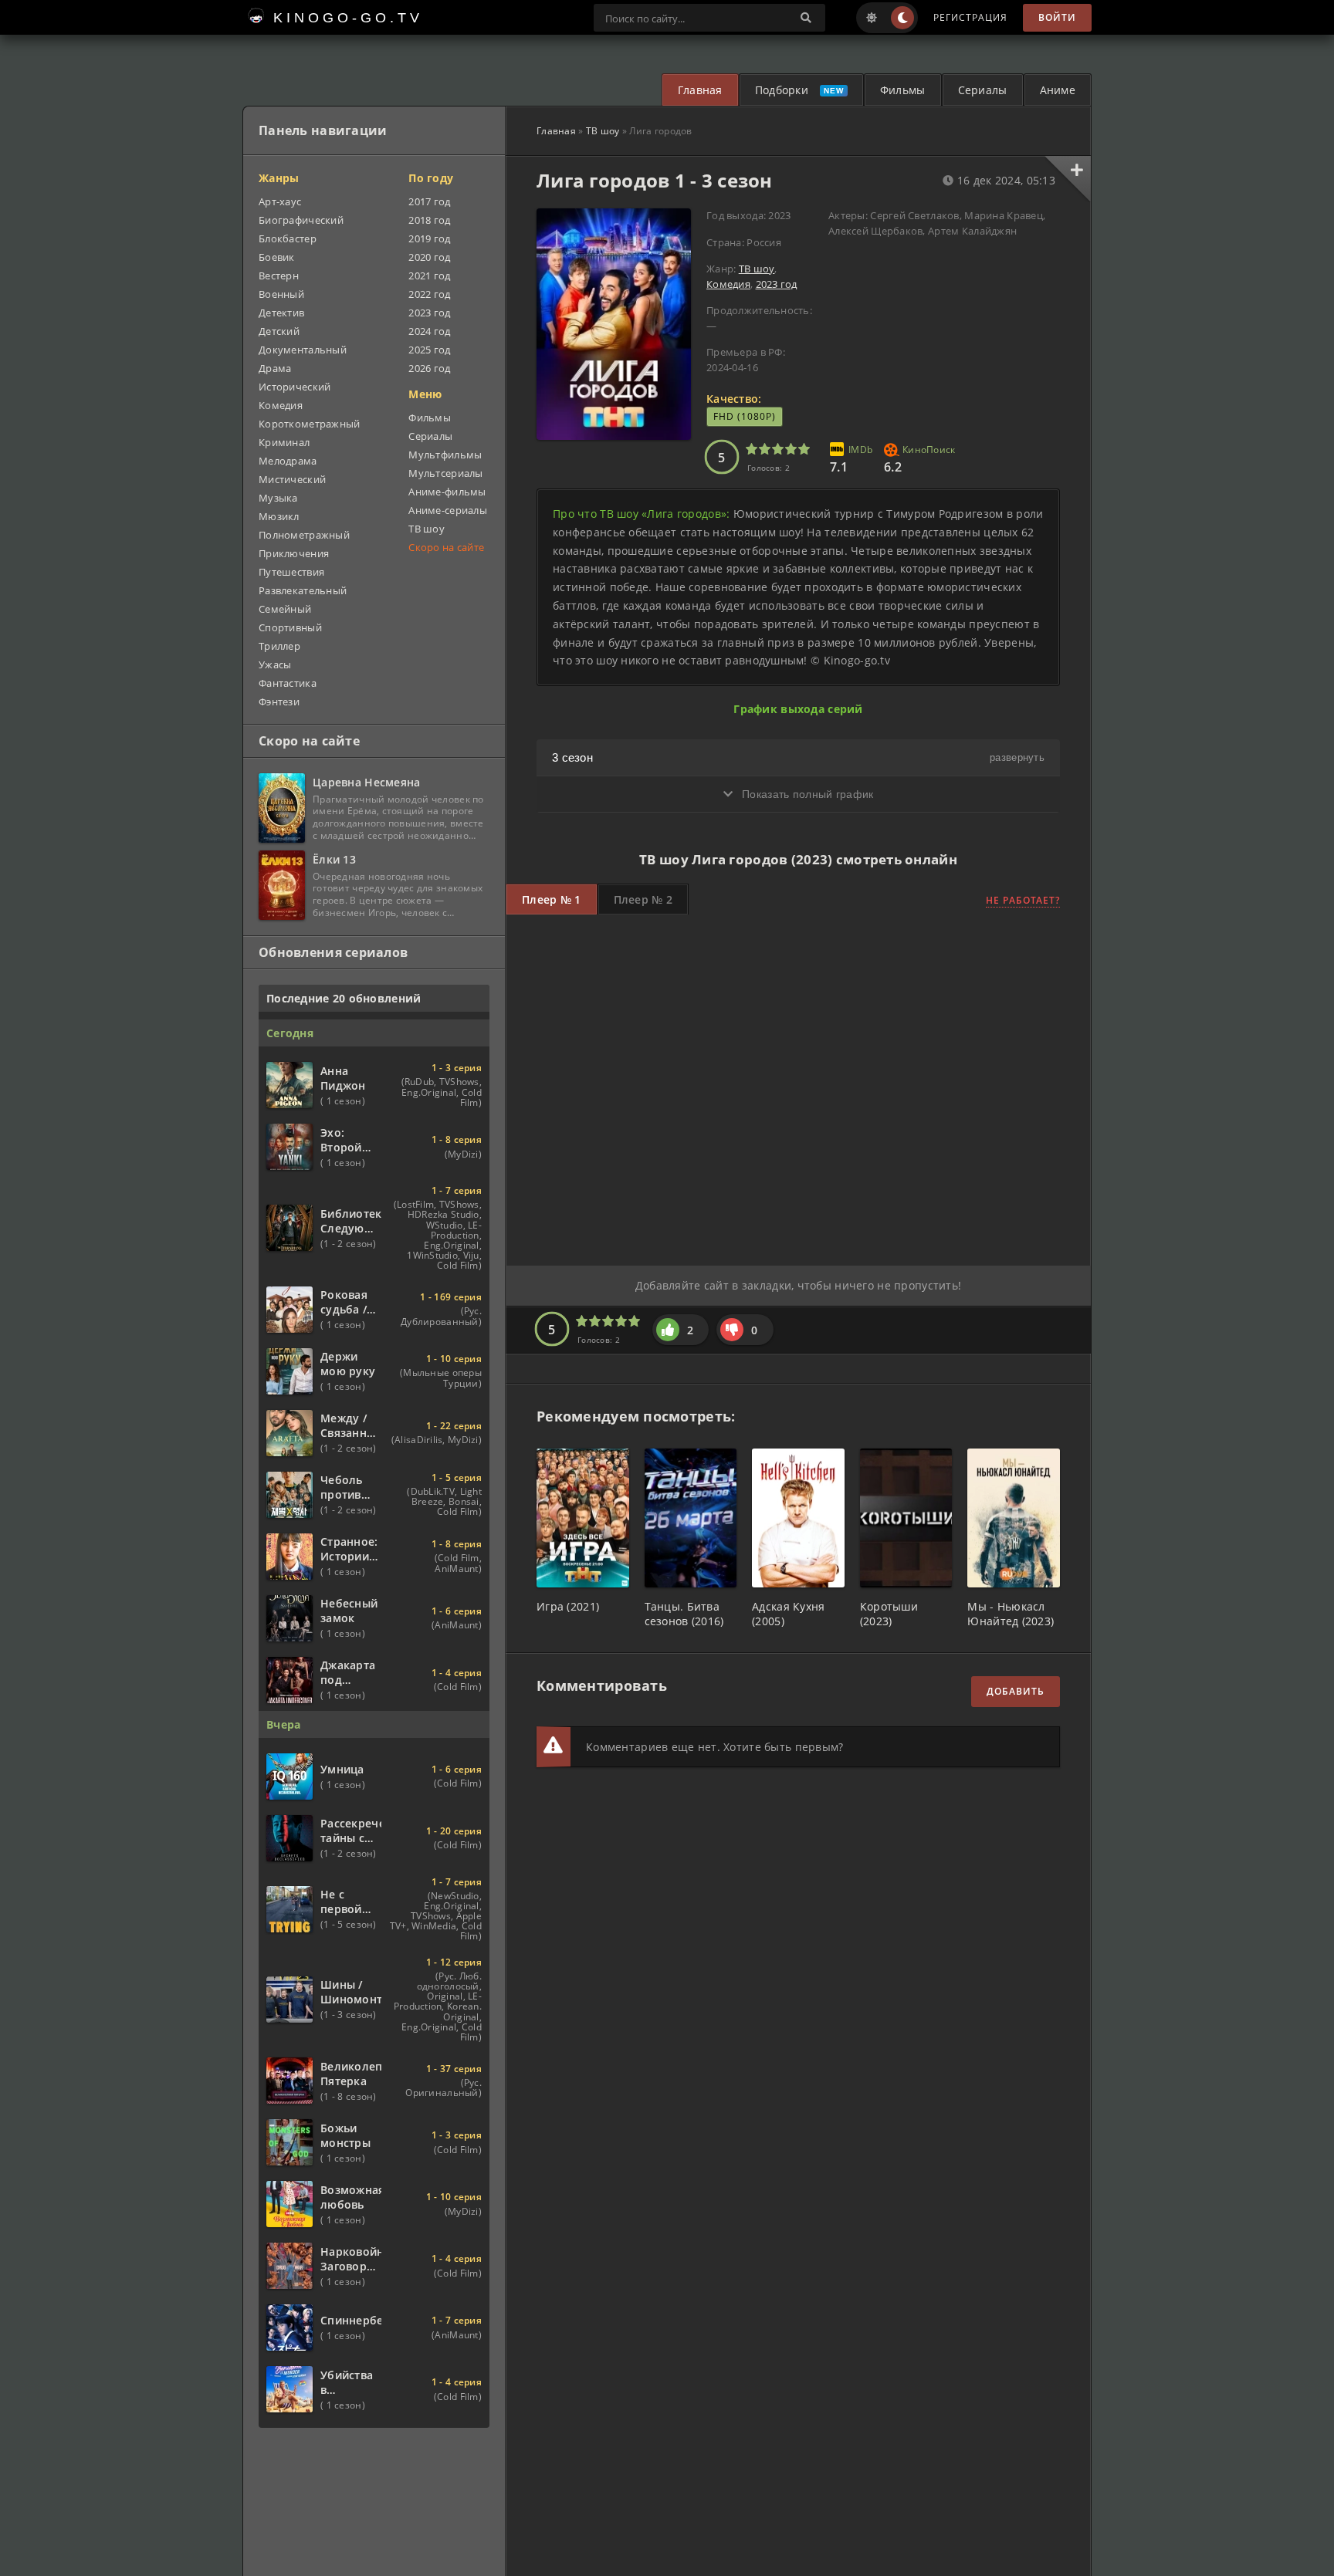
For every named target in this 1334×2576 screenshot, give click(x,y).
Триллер (279, 646)
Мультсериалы (445, 473)
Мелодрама (288, 461)
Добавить (1016, 1691)
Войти (1057, 17)
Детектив (281, 313)
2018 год (429, 220)
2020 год (429, 257)
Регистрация (970, 17)
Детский (279, 331)
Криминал (284, 442)
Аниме (1058, 90)
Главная (700, 90)
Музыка (278, 498)
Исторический (295, 387)
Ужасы (275, 664)
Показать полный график (806, 794)
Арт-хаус (280, 201)
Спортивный (290, 627)
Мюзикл (279, 516)
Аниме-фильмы (447, 492)
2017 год (429, 201)
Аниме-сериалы (448, 510)
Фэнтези (279, 701)
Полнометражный (304, 535)
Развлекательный (303, 590)
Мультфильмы (445, 455)
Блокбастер (288, 238)
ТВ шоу (603, 131)
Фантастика (288, 683)
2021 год (429, 276)
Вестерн (279, 276)
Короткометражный (309, 424)
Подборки (782, 90)
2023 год (777, 284)
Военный (281, 294)
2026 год (429, 368)
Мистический (292, 479)
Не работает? (1023, 900)
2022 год (429, 294)
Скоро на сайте (446, 547)
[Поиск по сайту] (806, 18)
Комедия (728, 284)
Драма (275, 368)
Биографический (301, 220)
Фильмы (903, 90)
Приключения (294, 553)
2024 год (429, 331)
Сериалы (983, 90)
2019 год (429, 238)
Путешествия (291, 572)
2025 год (429, 350)
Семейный (285, 609)
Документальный (303, 350)
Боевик (277, 257)
